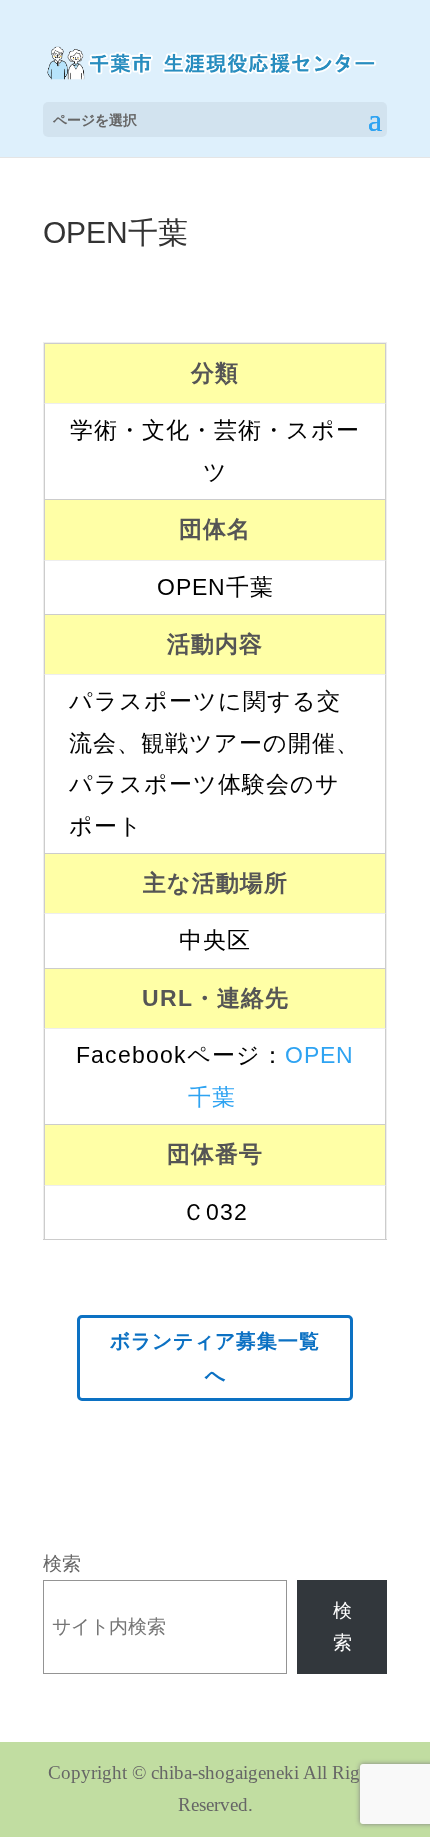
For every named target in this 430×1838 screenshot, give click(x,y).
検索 (62, 1563)
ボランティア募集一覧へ (215, 1358)
